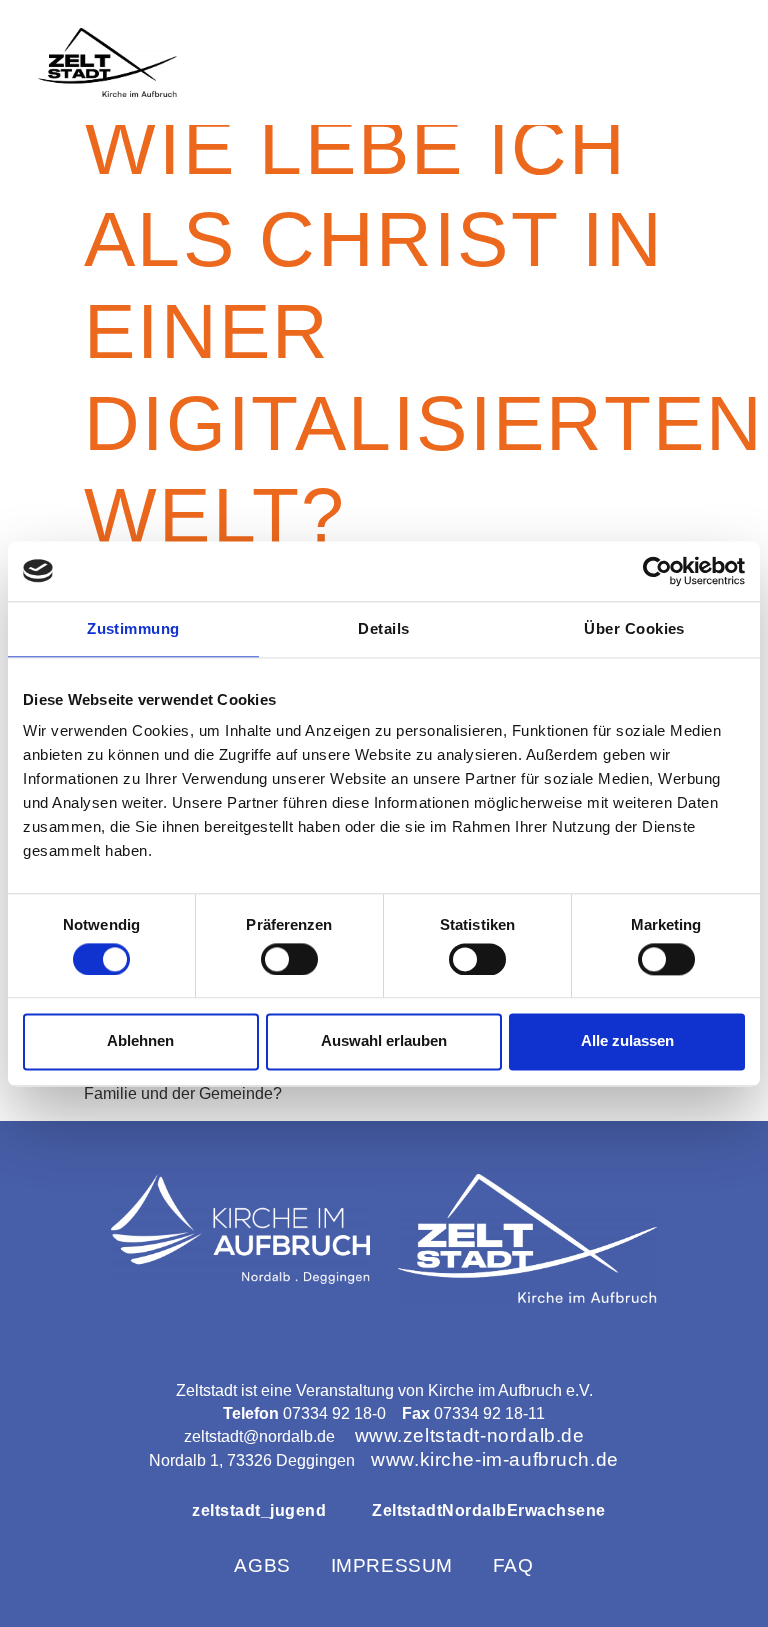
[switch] (289, 959)
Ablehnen (140, 1041)
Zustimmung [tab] (133, 628)
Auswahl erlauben (384, 1041)
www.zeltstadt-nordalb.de (470, 1435)
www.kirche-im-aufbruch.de (494, 1459)
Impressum (392, 1565)
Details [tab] (383, 628)
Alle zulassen (627, 1041)
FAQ (513, 1565)
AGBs (262, 1565)
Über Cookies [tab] (634, 628)
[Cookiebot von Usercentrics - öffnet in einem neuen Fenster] (657, 571)
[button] (711, 62)
